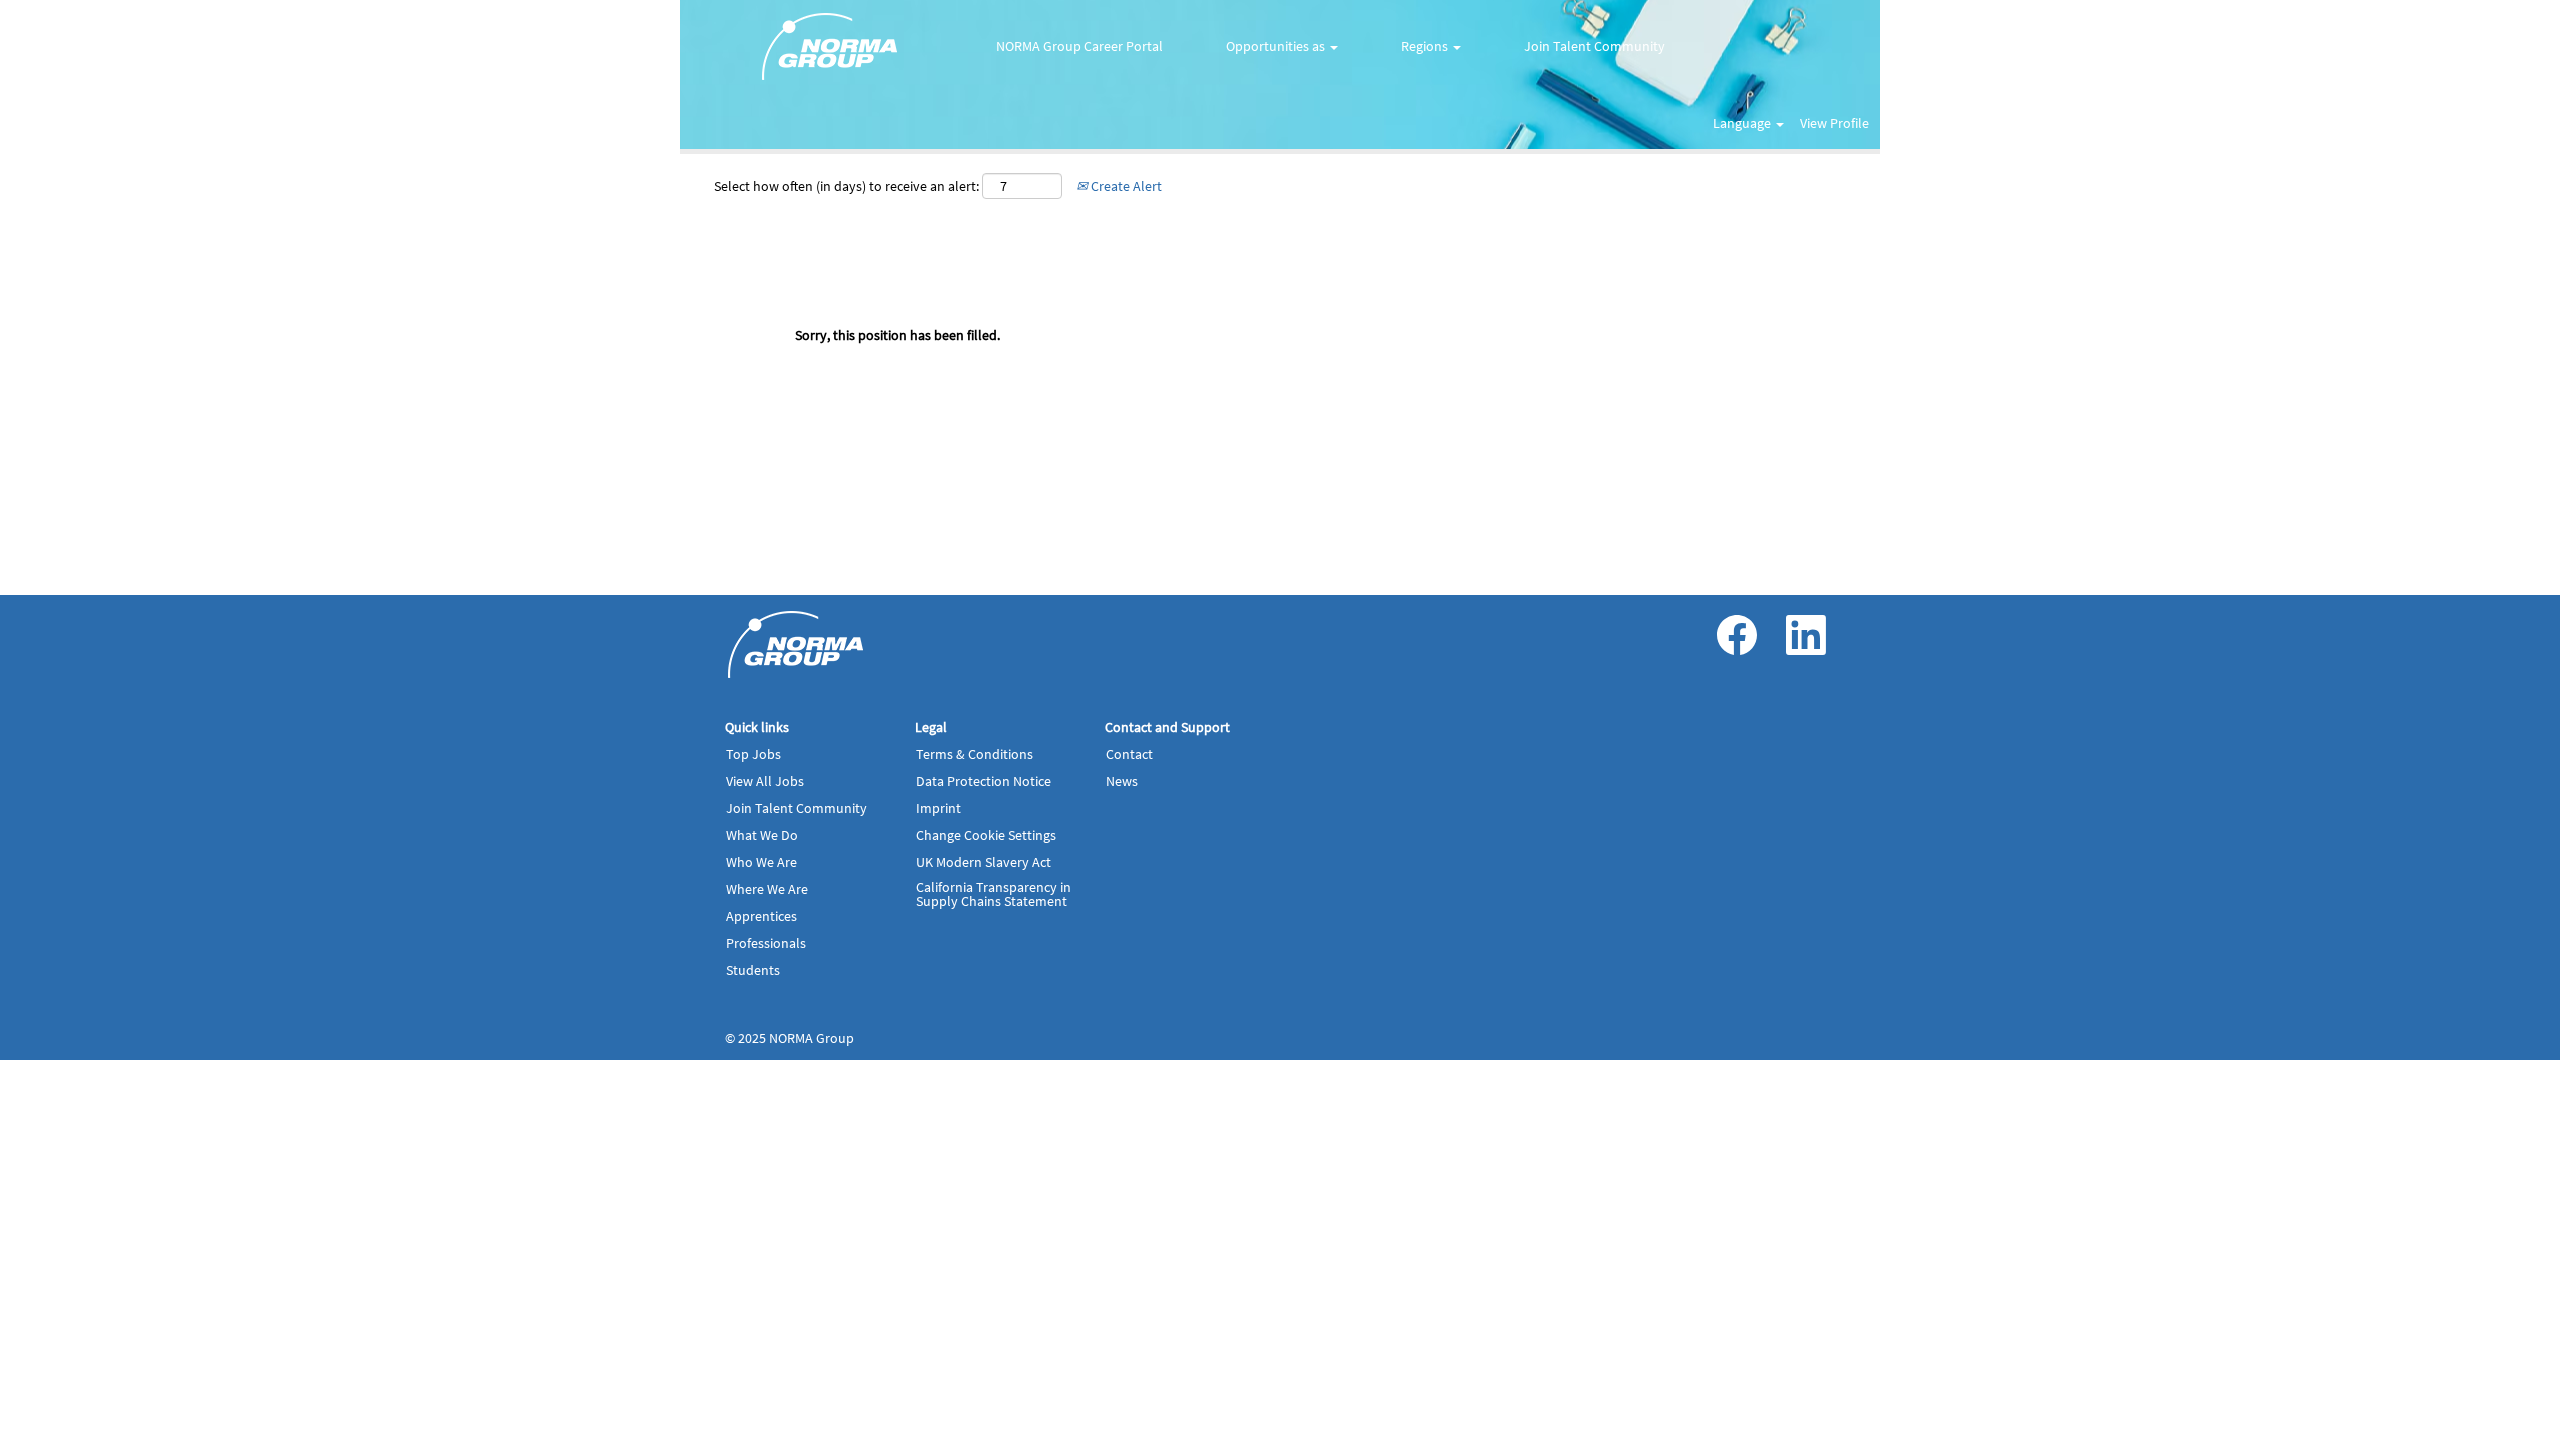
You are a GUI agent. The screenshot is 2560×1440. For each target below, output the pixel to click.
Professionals (766, 943)
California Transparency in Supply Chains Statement (993, 894)
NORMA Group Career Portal (1079, 46)
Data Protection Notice (983, 781)
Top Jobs (753, 754)
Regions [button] (1426, 46)
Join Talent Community (1594, 46)
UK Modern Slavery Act (983, 862)
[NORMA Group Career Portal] (796, 644)
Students (753, 970)
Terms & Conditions (974, 754)
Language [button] (1743, 123)
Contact (1129, 754)
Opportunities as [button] (1277, 46)
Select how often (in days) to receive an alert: (846, 186)
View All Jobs (765, 781)
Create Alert (1125, 186)
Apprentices (761, 916)
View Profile (1834, 123)
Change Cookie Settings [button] (986, 835)
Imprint (938, 808)
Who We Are (761, 862)
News (1122, 781)
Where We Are (767, 889)
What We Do (762, 835)
